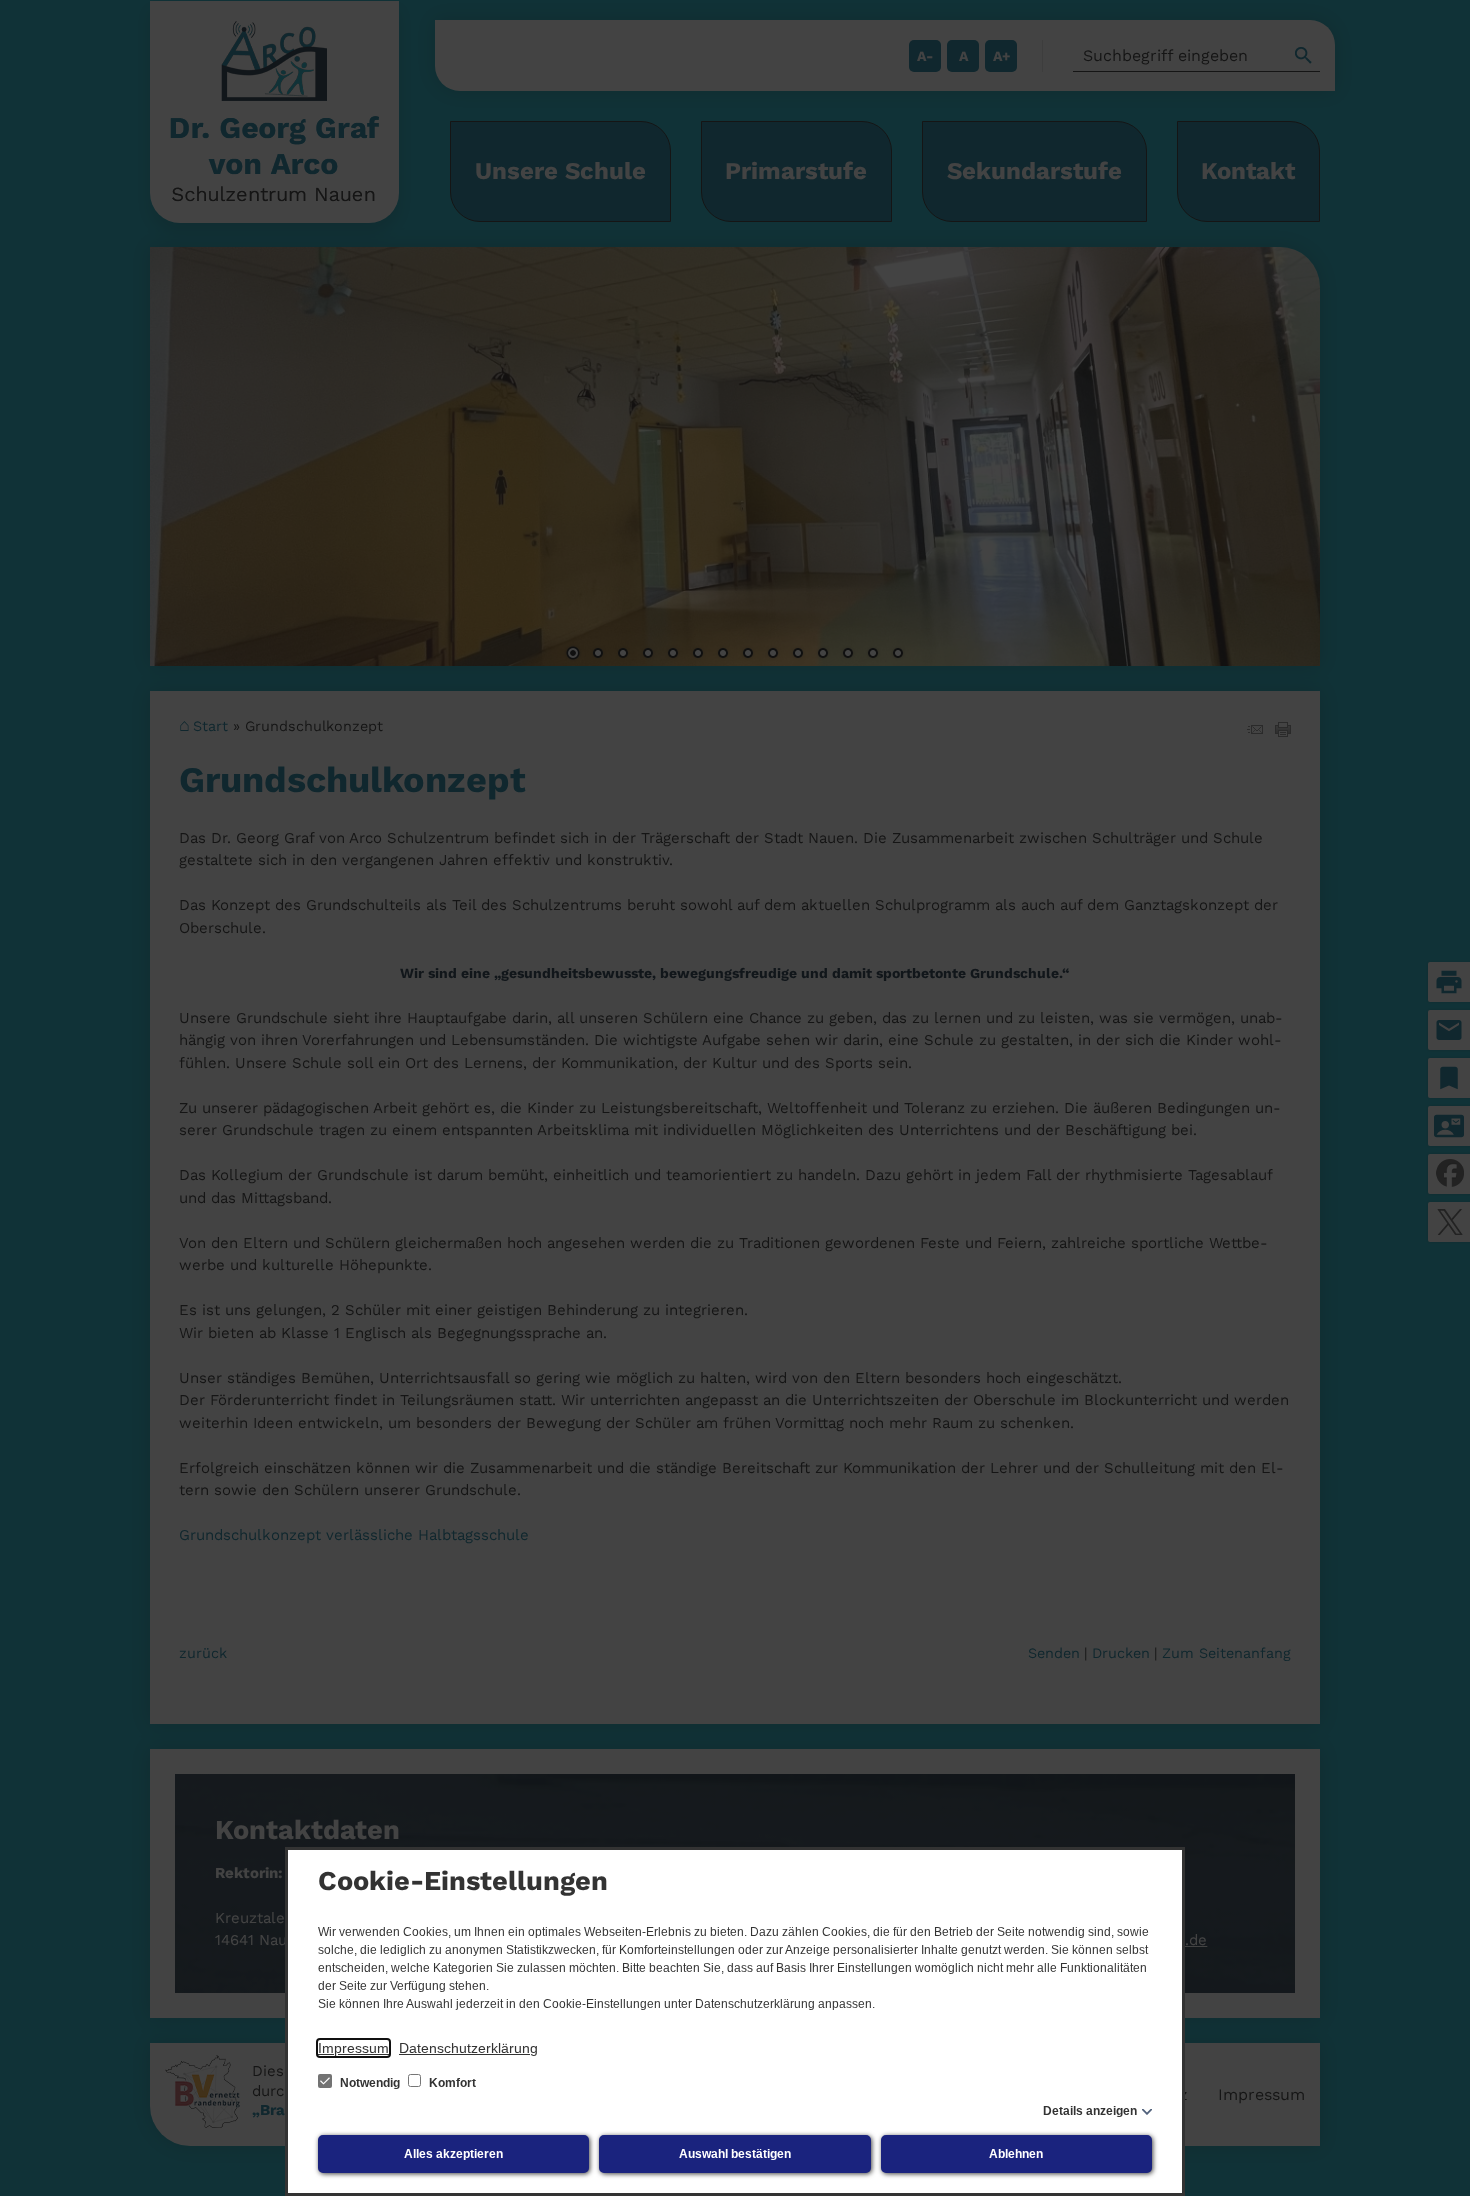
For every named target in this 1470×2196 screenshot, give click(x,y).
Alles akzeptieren (453, 2154)
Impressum (353, 2048)
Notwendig (370, 2083)
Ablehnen (1016, 2154)
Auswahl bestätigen (735, 2154)
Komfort (451, 2083)
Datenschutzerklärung (468, 2048)
